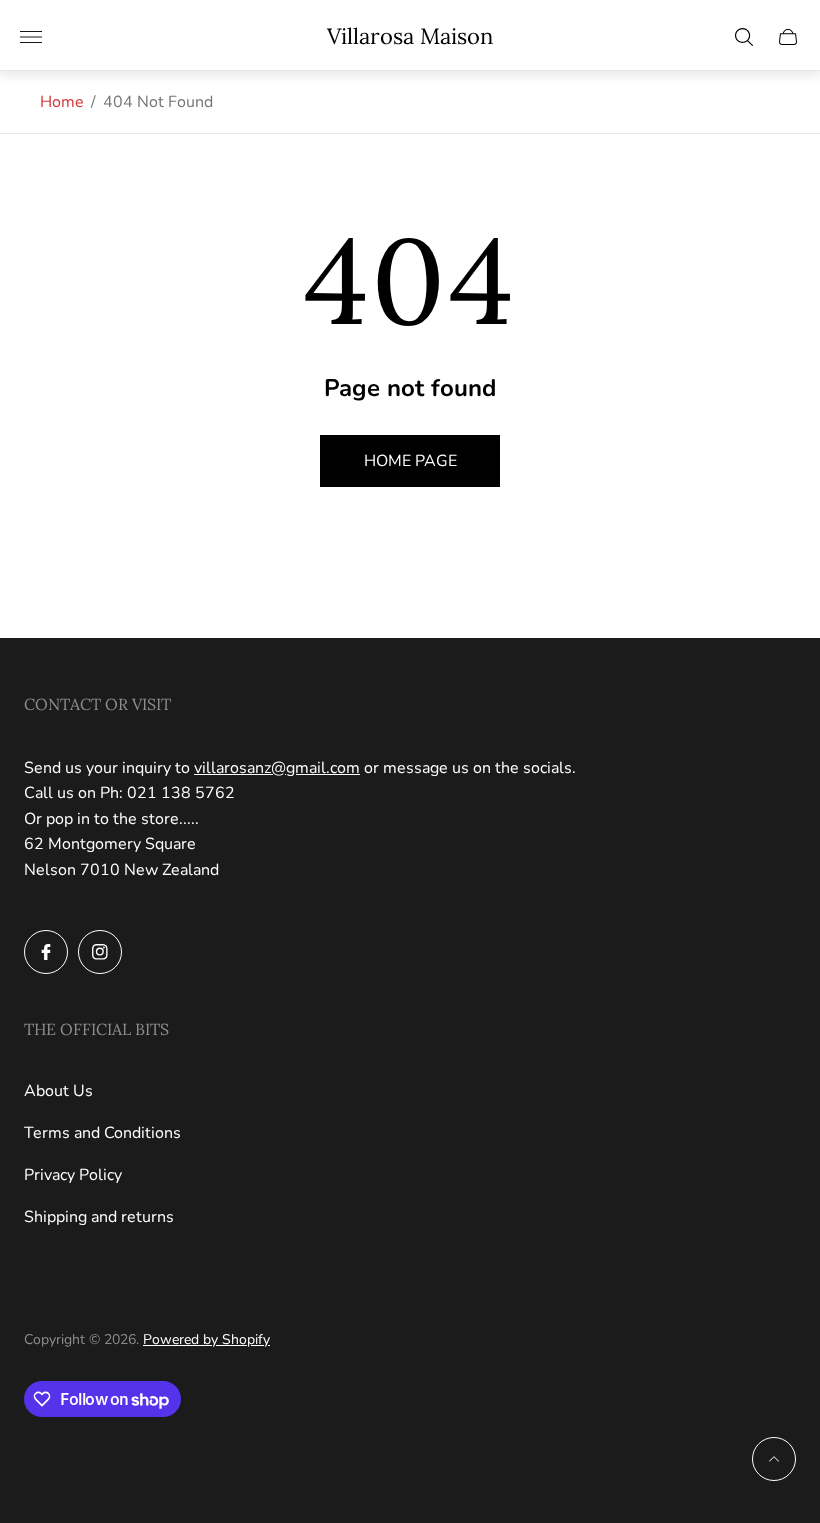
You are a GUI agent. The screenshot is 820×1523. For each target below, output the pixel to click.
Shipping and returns (99, 1217)
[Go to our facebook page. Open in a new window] (46, 952)
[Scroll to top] (774, 1459)
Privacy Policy (73, 1175)
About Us (58, 1091)
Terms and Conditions (102, 1133)
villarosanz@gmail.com (277, 768)
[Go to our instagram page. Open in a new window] (100, 952)
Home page (410, 461)
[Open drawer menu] (31, 37)
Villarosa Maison (410, 36)
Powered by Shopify (206, 1339)
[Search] (744, 37)
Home (62, 102)
